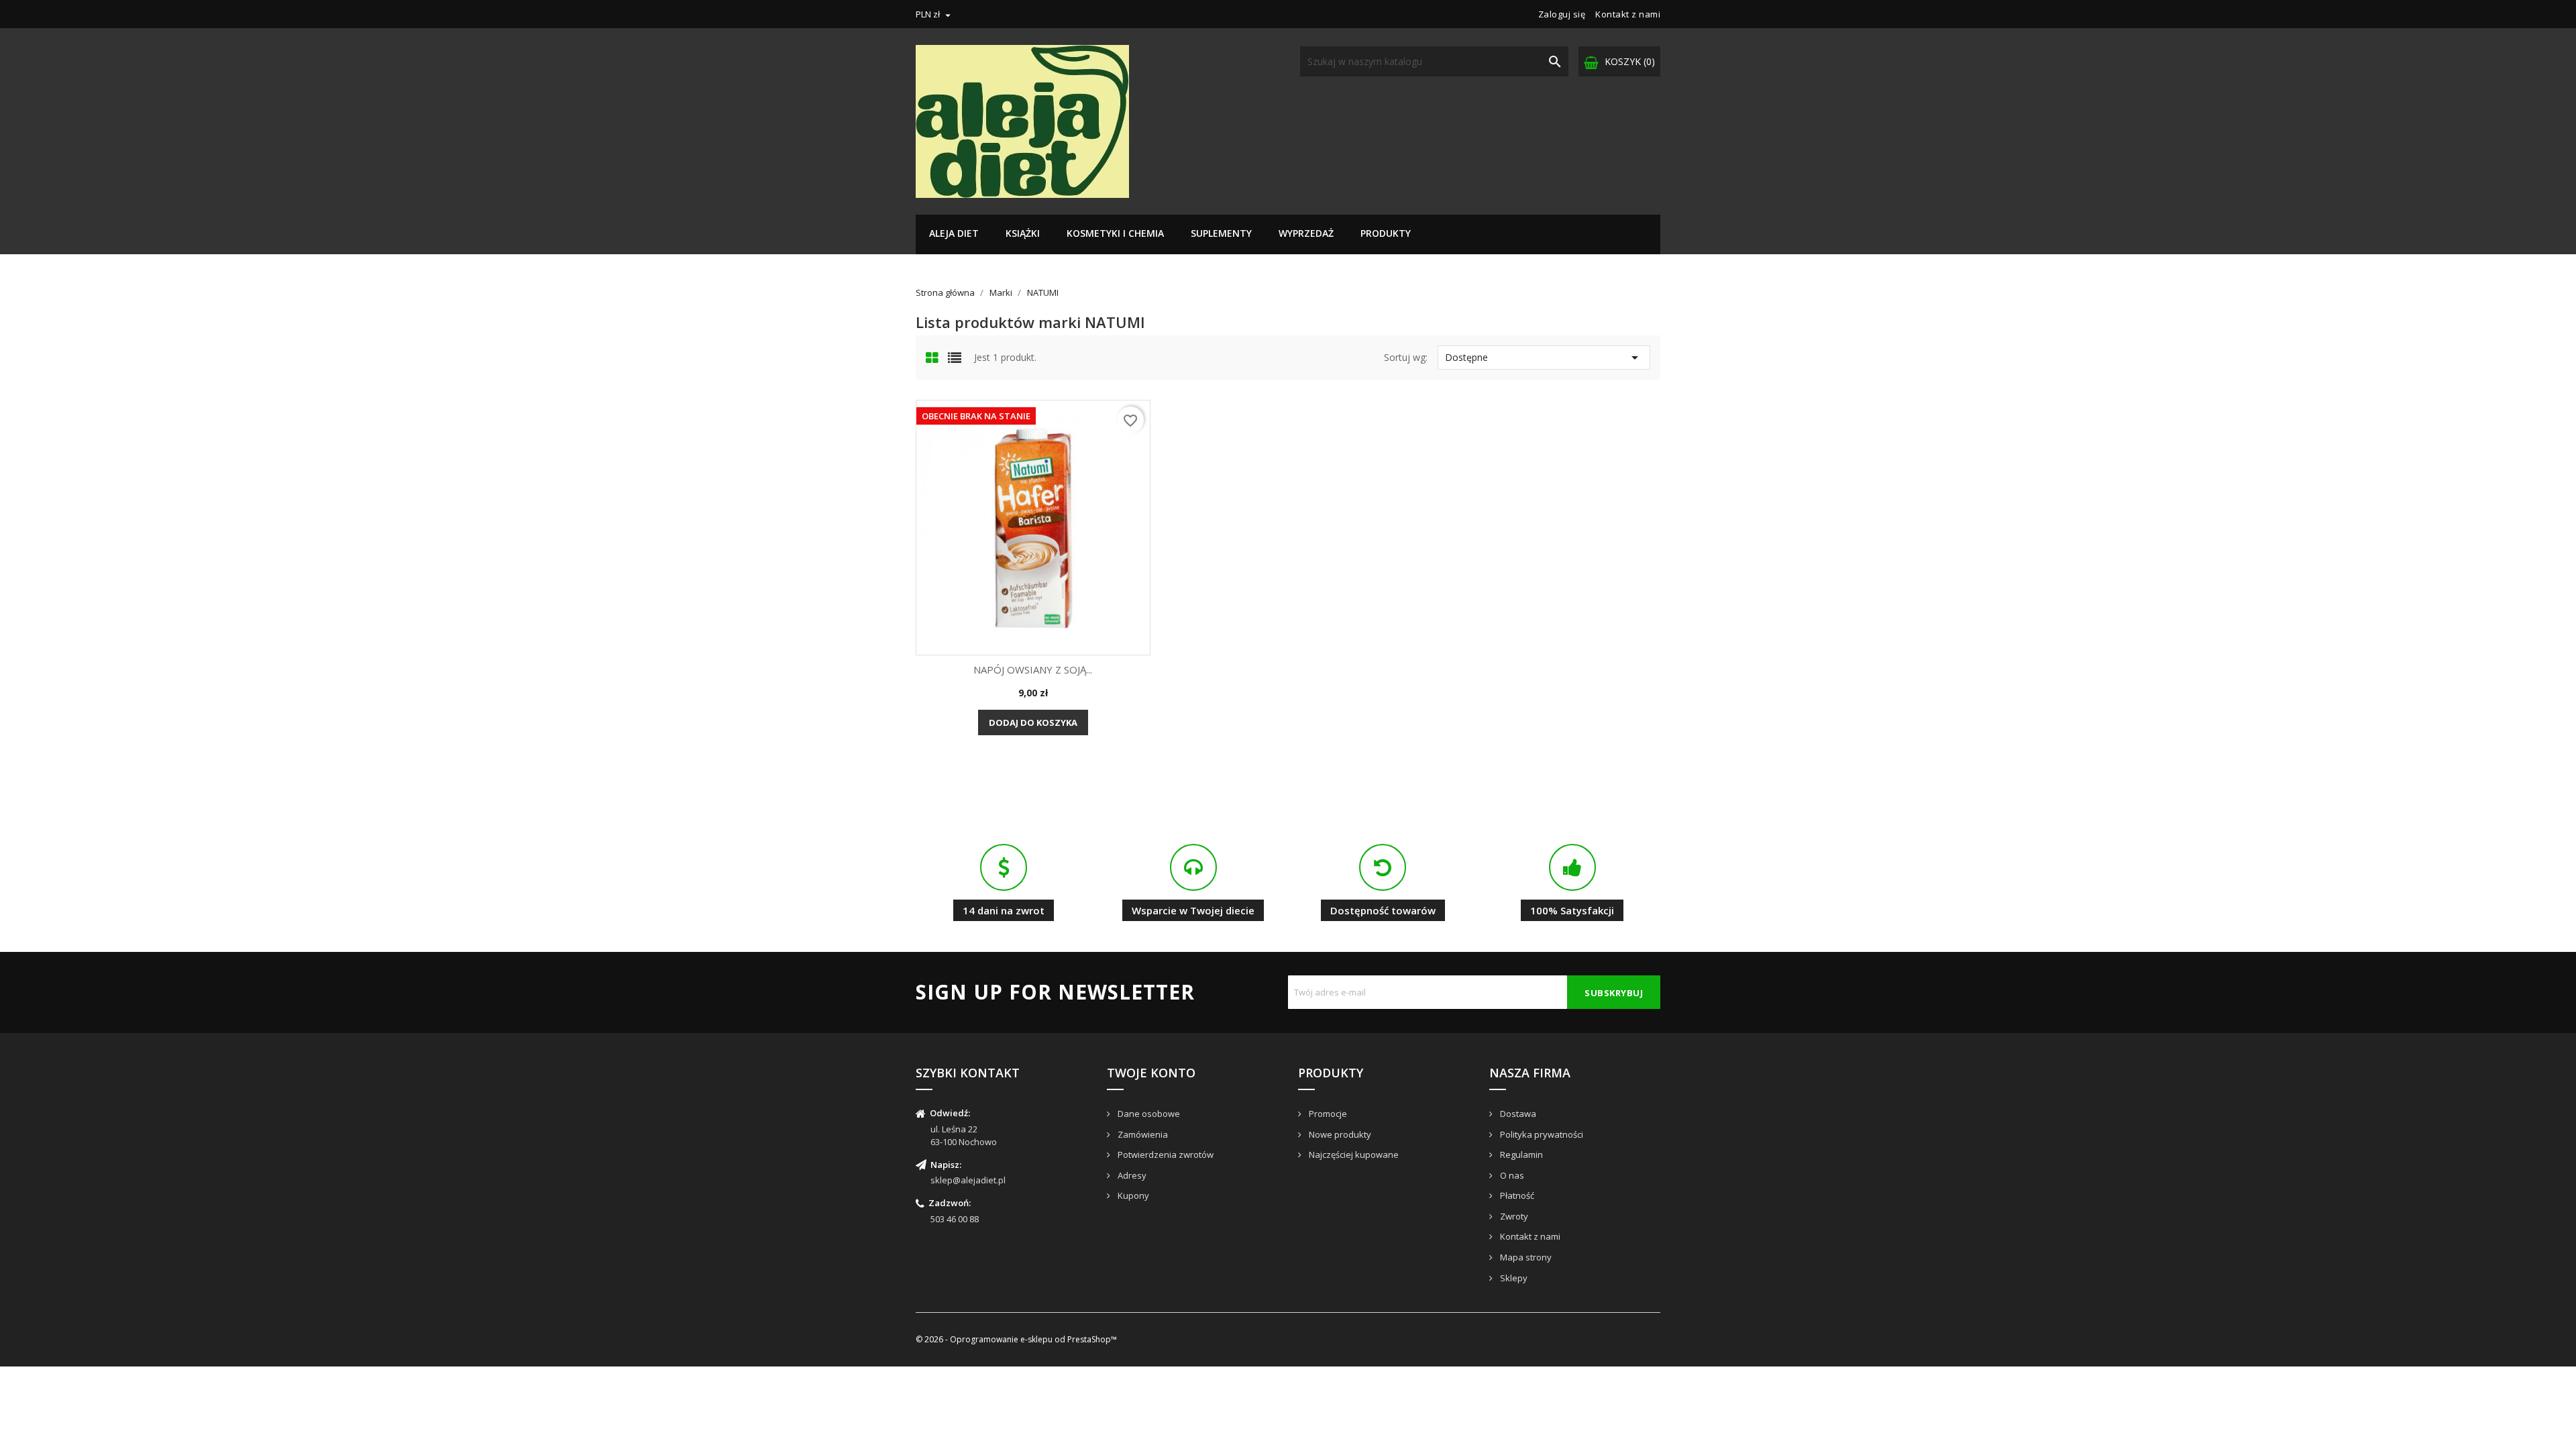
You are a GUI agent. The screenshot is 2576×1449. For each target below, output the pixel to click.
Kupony (1132, 1195)
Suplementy (1221, 233)
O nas (1511, 1175)
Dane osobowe (1148, 1114)
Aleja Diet (954, 233)
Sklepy (1513, 1278)
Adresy (1131, 1175)
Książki (1023, 233)
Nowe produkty (1339, 1134)
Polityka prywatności (1541, 1134)
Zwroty (1513, 1216)
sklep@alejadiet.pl (968, 1180)
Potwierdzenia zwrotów (1165, 1155)
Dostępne (1544, 358)
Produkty (1386, 233)
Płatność (1516, 1195)
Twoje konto (1151, 1073)
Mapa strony (1525, 1257)
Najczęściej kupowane (1353, 1155)
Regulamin (1520, 1155)
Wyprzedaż (1306, 233)
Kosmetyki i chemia (1115, 233)
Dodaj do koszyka (1033, 722)
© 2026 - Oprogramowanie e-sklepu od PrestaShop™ (1016, 1339)
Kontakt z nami (1628, 14)
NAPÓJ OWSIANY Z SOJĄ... (1033, 669)
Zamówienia (1142, 1134)
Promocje (1327, 1114)
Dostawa (1517, 1114)
